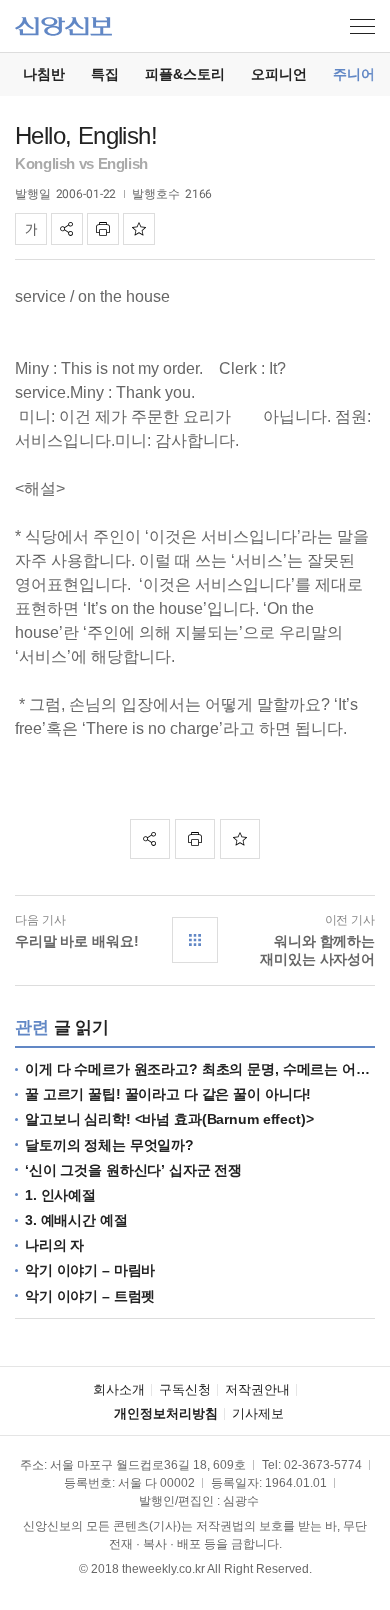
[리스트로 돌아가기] (195, 940)
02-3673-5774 (323, 1465)
